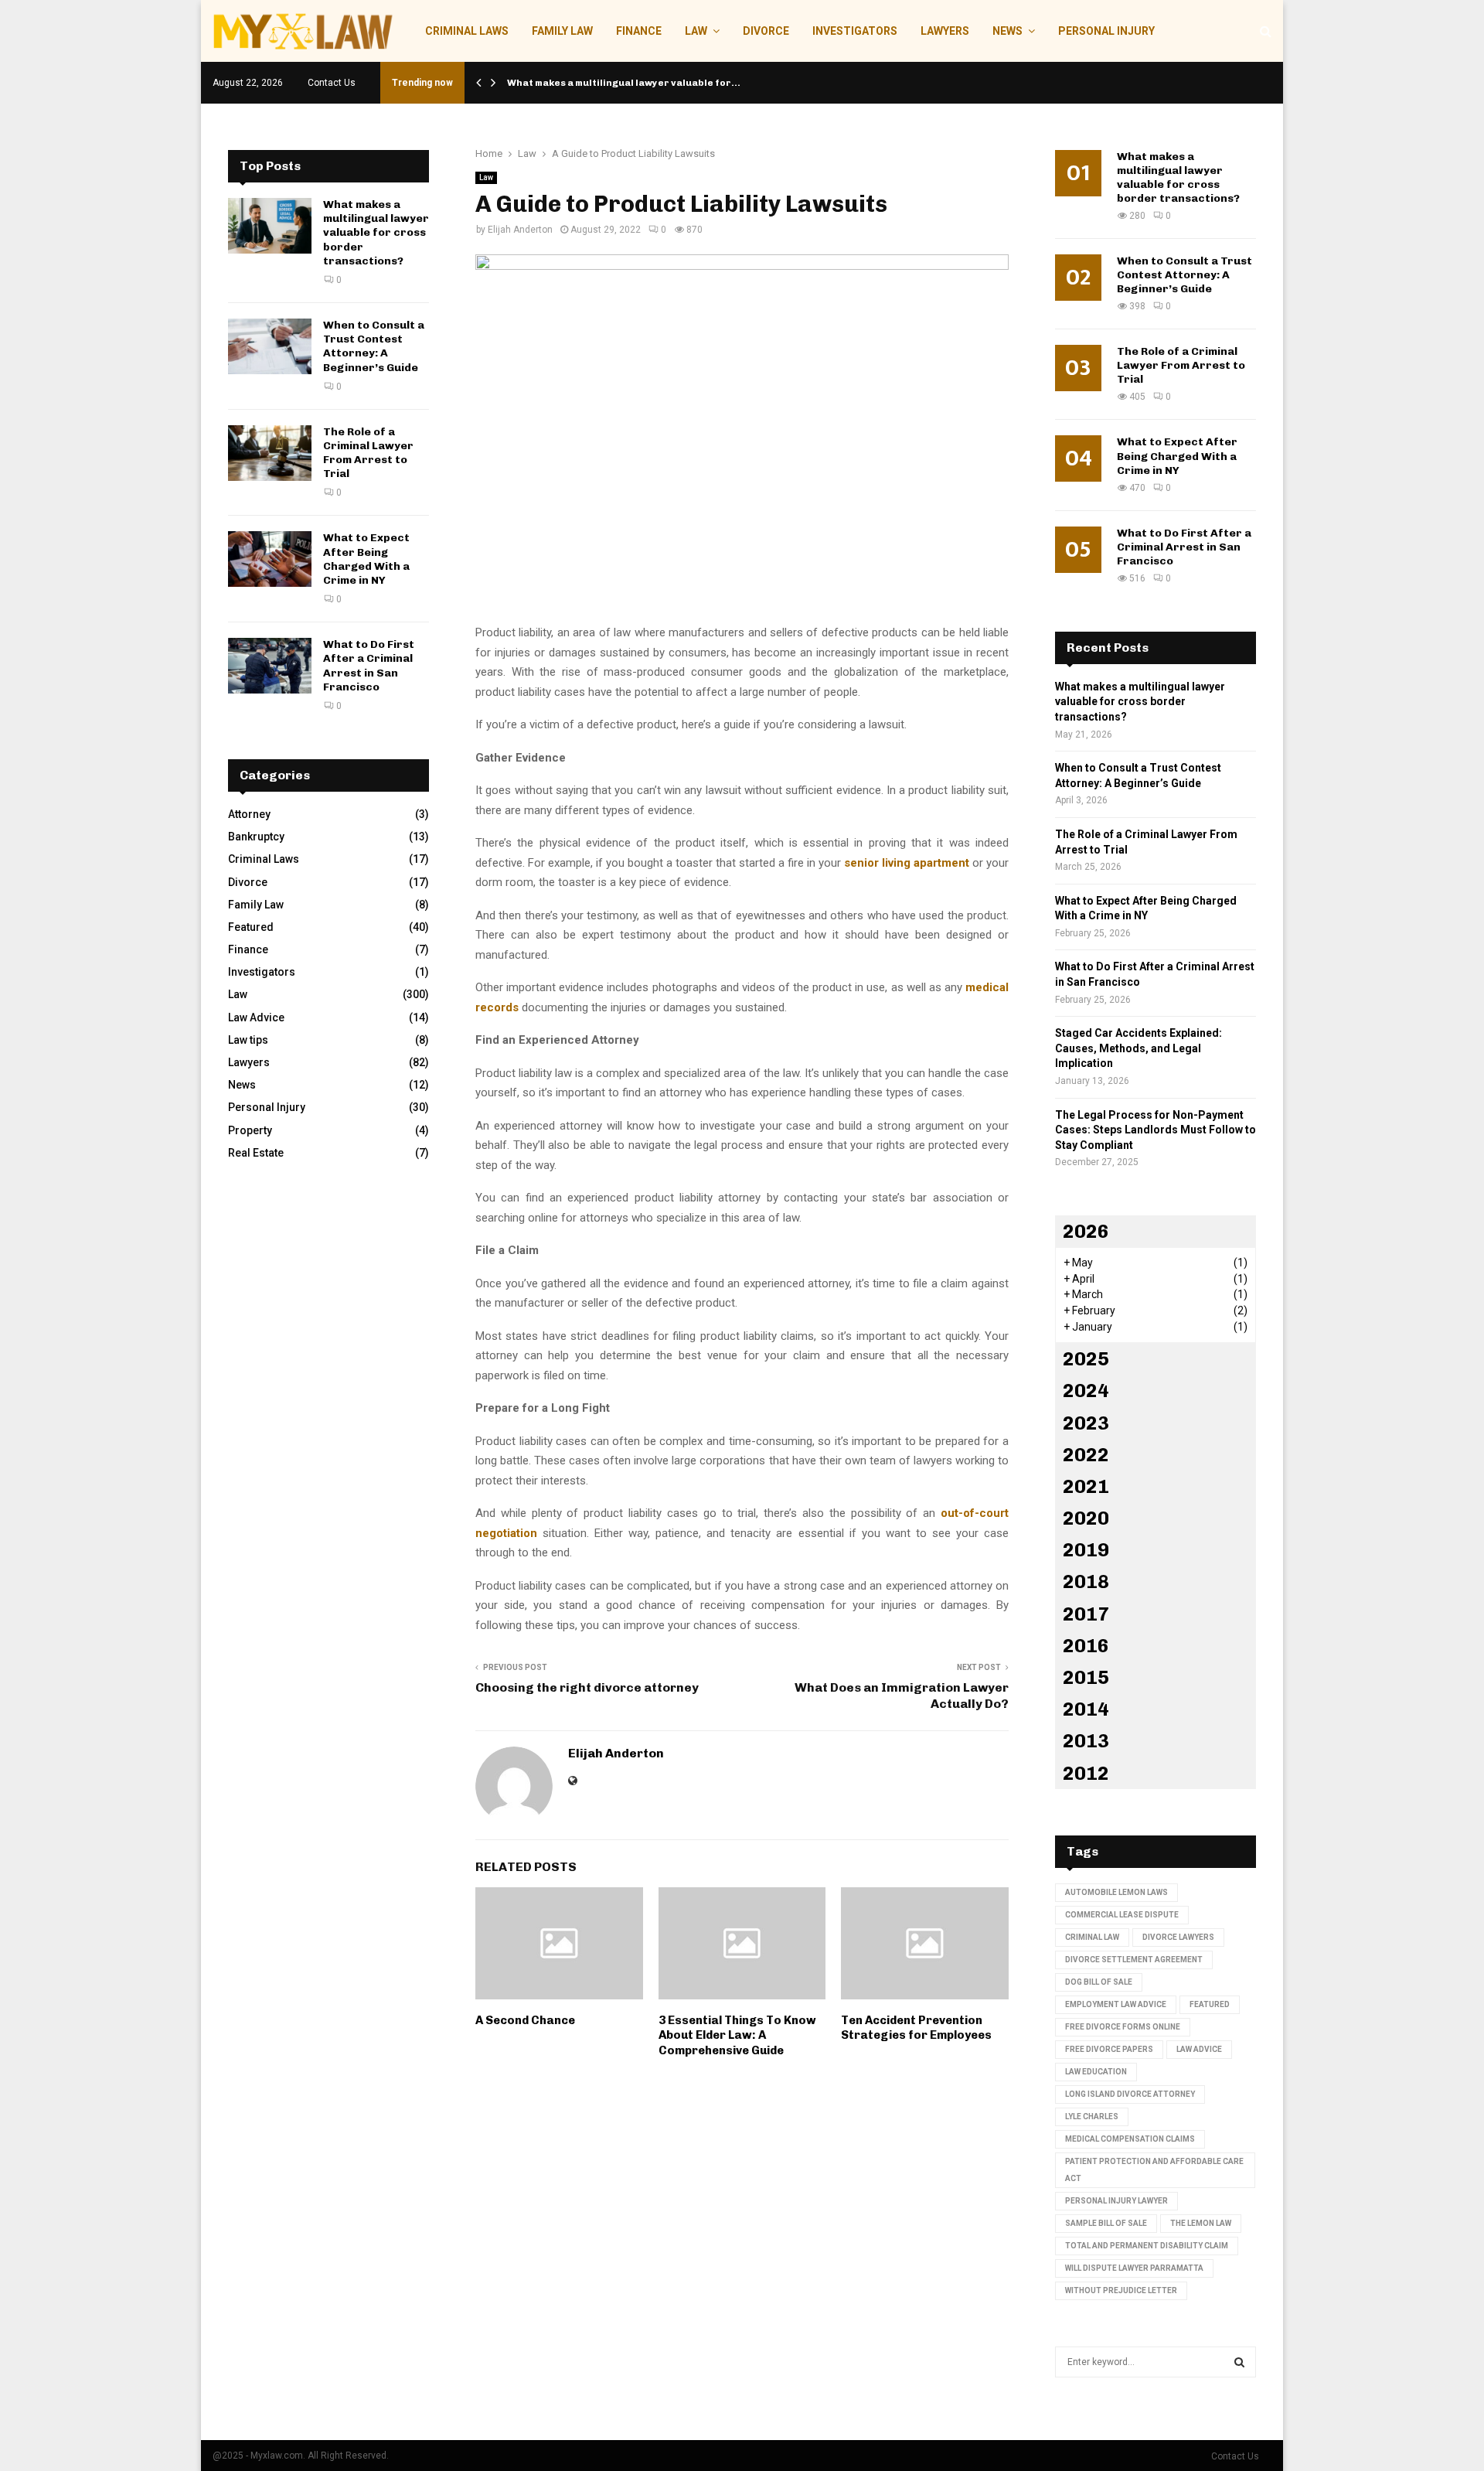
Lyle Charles (1092, 2117)
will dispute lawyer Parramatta (1134, 2268)
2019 (1086, 1550)
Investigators (855, 31)
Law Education (1096, 2072)
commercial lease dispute (1122, 1915)
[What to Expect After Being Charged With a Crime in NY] (270, 559)
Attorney (249, 814)
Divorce (766, 31)
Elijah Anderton (520, 230)
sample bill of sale (1106, 2223)
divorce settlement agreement (1134, 1960)
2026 (1086, 1231)
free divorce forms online (1123, 2027)
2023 (1086, 1423)
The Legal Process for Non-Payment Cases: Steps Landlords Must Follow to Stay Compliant (1156, 1130)
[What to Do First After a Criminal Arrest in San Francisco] (270, 666)
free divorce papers (1109, 2049)
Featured (251, 927)
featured (1210, 2004)
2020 (1086, 1518)
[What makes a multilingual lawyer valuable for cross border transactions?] (270, 226)
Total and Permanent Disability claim (1147, 2246)
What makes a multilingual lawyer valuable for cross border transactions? (376, 233)
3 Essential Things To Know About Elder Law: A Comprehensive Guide (737, 2035)
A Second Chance (525, 2020)
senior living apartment (907, 863)
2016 (1086, 1646)
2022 (1086, 1455)
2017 (1086, 1614)
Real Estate (256, 1153)
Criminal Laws (467, 31)
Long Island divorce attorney (1130, 2094)
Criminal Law (1092, 1937)
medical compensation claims (1130, 2139)
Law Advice (256, 1017)
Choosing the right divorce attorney (587, 1687)
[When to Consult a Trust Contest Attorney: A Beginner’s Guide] (270, 346)
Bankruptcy (256, 837)
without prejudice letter (1121, 2290)
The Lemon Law (1201, 2223)
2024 (1086, 1391)
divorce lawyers (1178, 1937)
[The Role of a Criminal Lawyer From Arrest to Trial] (270, 453)
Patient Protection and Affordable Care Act (1154, 2170)
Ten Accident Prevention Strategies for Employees (916, 2028)
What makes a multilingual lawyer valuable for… (624, 83)
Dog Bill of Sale (1099, 1982)
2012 (1086, 1773)
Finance (639, 31)
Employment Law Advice (1116, 2004)
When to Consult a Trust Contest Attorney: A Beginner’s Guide (374, 346)
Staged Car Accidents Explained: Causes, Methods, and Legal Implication (1139, 1048)
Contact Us (332, 83)
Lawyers (945, 31)
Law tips (248, 1040)
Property (250, 1130)
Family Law (562, 31)
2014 (1086, 1709)
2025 (1086, 1359)
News (1007, 31)
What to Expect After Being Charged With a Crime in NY (366, 559)
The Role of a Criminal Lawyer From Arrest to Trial (368, 453)
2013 (1086, 1741)
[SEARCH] (1239, 2362)
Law (696, 31)
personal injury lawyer (1116, 2201)
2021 (1086, 1486)
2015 (1086, 1677)
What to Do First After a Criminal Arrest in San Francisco (369, 666)
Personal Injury (1106, 31)
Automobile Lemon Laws (1116, 1892)
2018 (1086, 1581)
